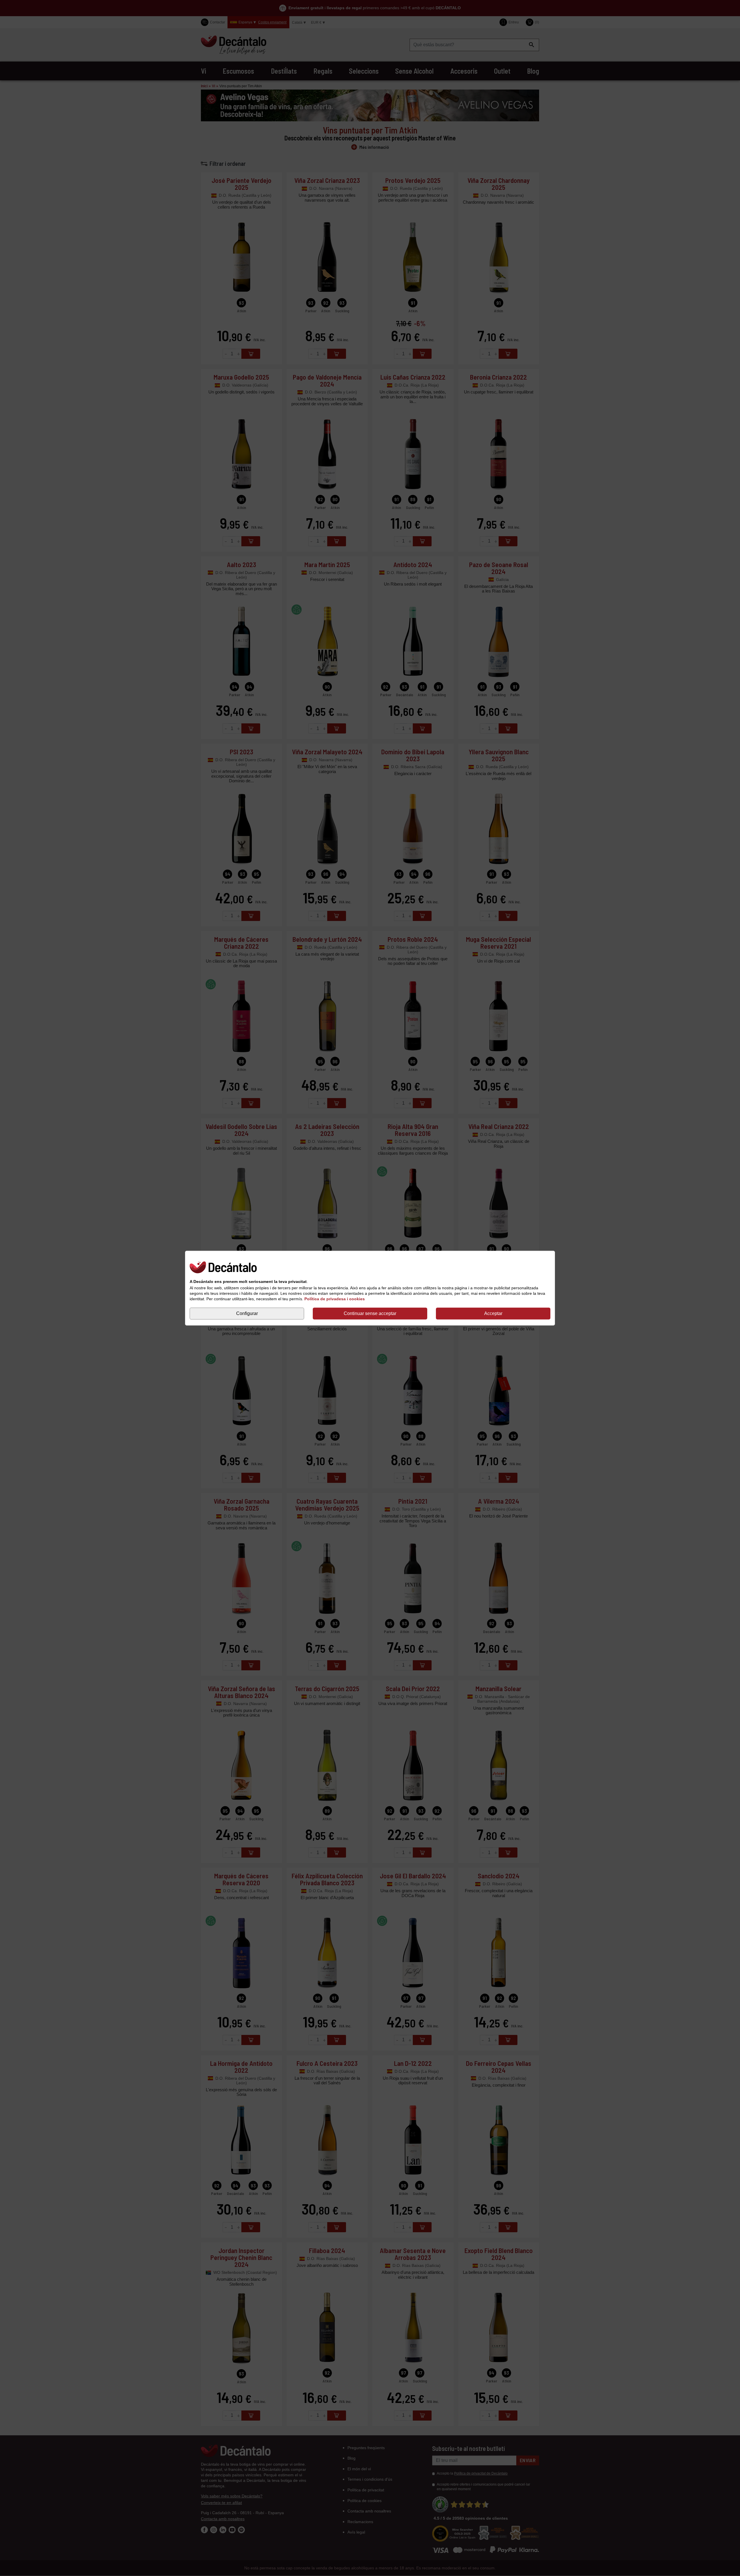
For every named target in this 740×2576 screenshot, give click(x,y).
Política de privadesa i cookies (335, 1299)
